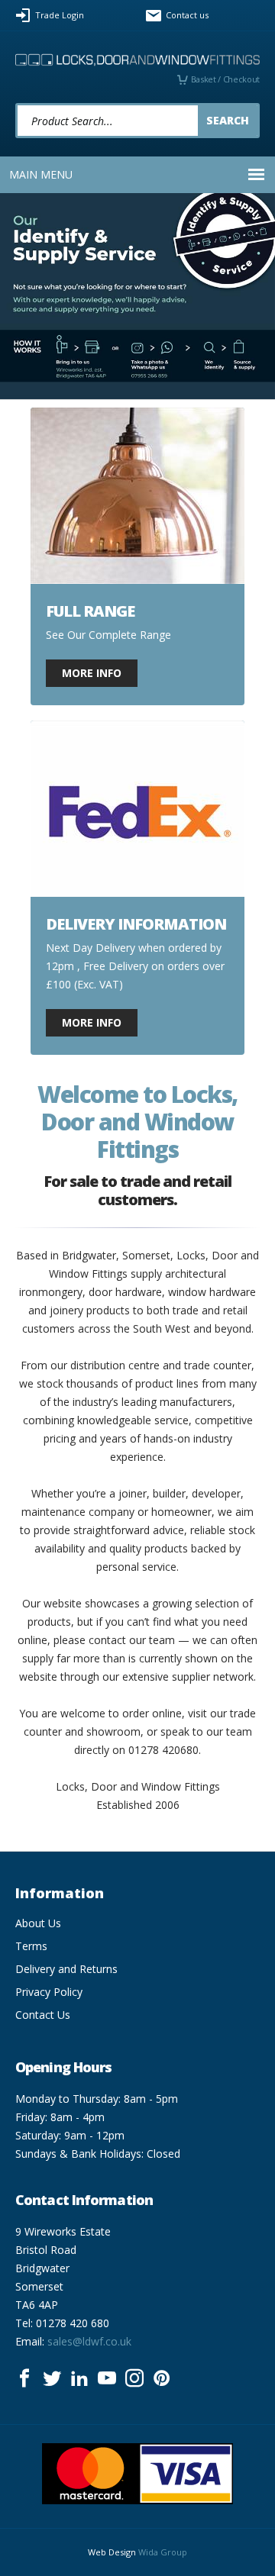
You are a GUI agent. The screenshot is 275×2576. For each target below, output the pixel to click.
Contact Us (43, 2015)
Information (60, 1893)
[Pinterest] (162, 2378)
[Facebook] (24, 2378)
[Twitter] (52, 2378)
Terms (31, 1946)
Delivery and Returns (66, 1969)
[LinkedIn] (79, 2378)
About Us (38, 1923)
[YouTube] (107, 2378)
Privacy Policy (49, 1992)
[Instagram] (134, 2378)
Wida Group (163, 2552)
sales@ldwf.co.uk (89, 2341)
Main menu (41, 174)
